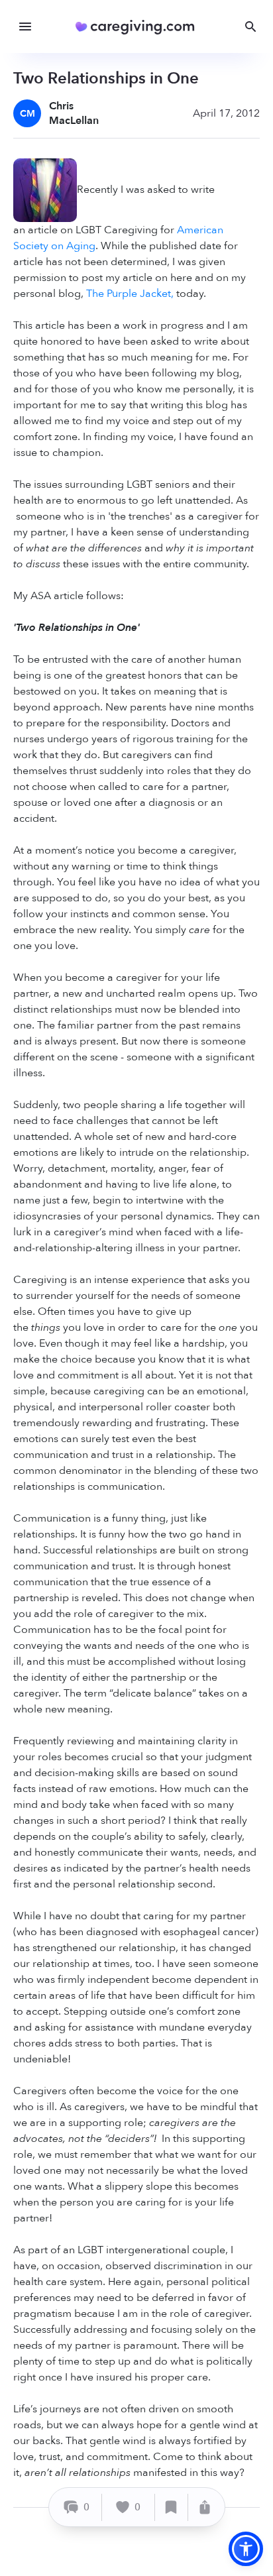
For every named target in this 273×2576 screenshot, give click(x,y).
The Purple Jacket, (130, 294)
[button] (246, 2549)
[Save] (172, 2507)
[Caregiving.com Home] (139, 27)
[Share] (205, 2507)
